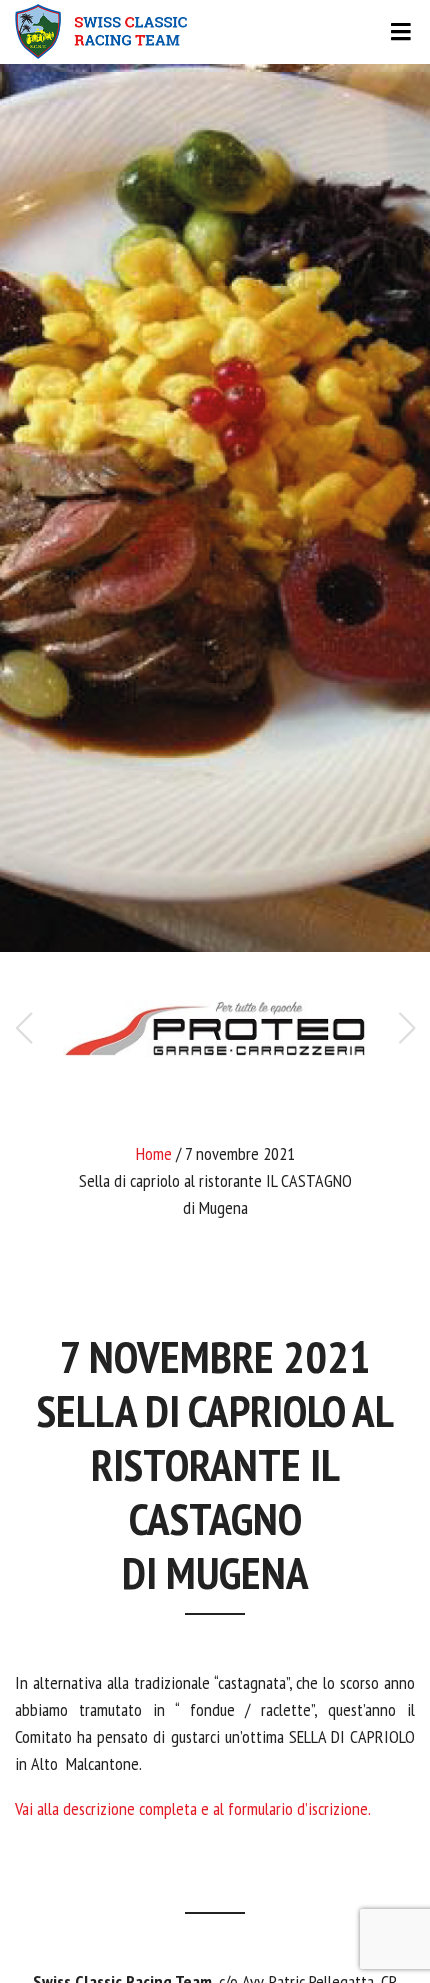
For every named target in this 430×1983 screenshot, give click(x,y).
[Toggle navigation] (215, 32)
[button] (406, 1028)
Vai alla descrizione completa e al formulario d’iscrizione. (193, 1808)
